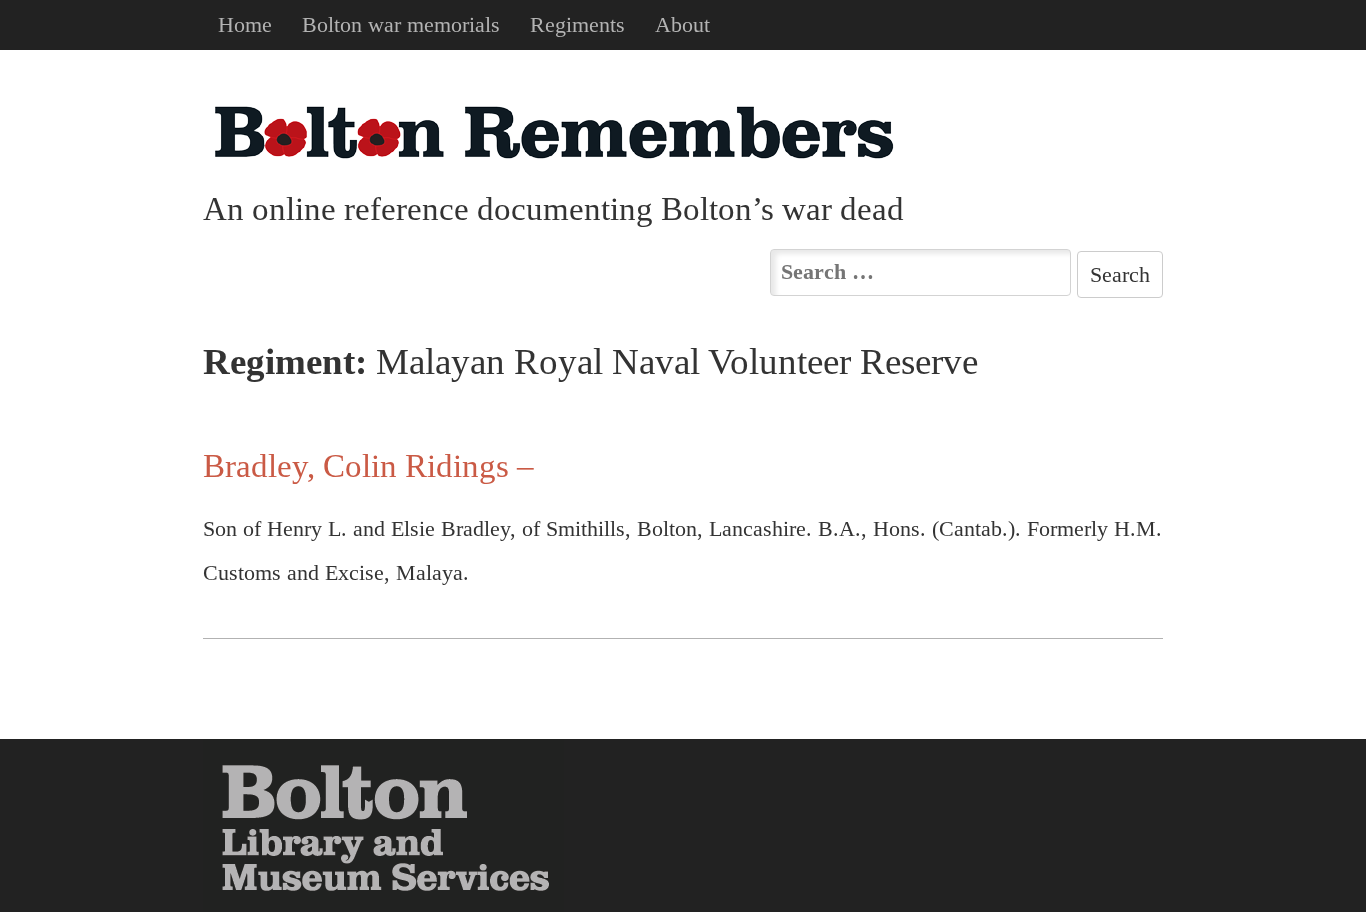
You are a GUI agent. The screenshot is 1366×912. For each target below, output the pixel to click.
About (682, 24)
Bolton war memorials (401, 24)
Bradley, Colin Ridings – (368, 466)
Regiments (577, 24)
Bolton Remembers (553, 131)
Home (245, 24)
